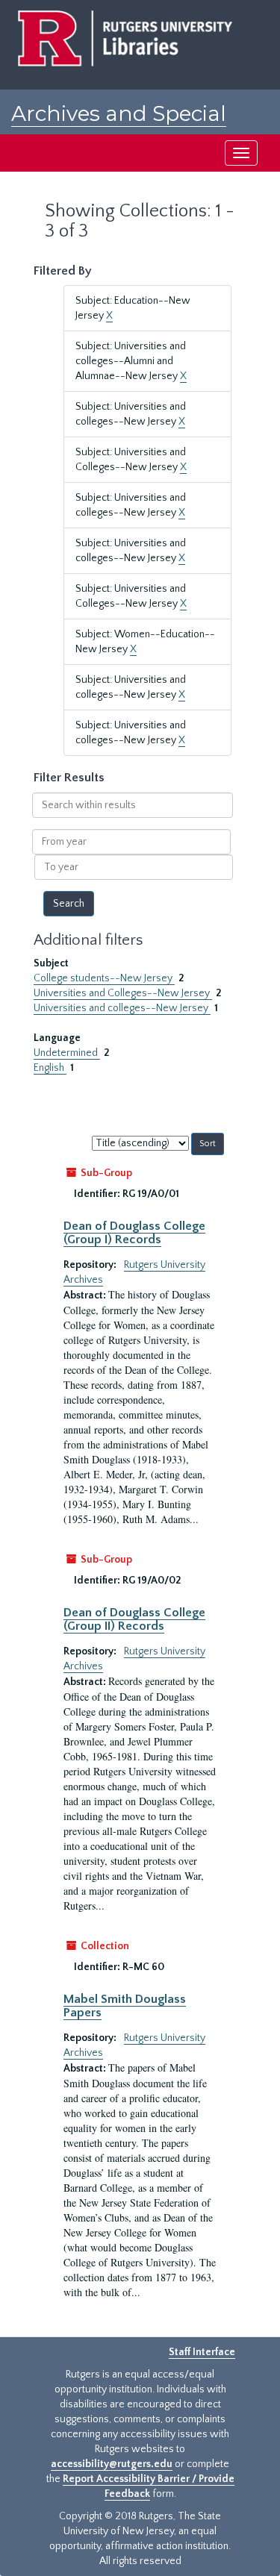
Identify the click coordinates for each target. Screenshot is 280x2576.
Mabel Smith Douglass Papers (125, 2006)
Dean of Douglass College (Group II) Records (134, 1619)
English (50, 1068)
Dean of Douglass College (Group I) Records (134, 1233)
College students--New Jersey (104, 978)
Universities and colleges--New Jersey (122, 1008)
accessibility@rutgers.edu (112, 2464)
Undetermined (67, 1053)
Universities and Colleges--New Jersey (123, 993)
